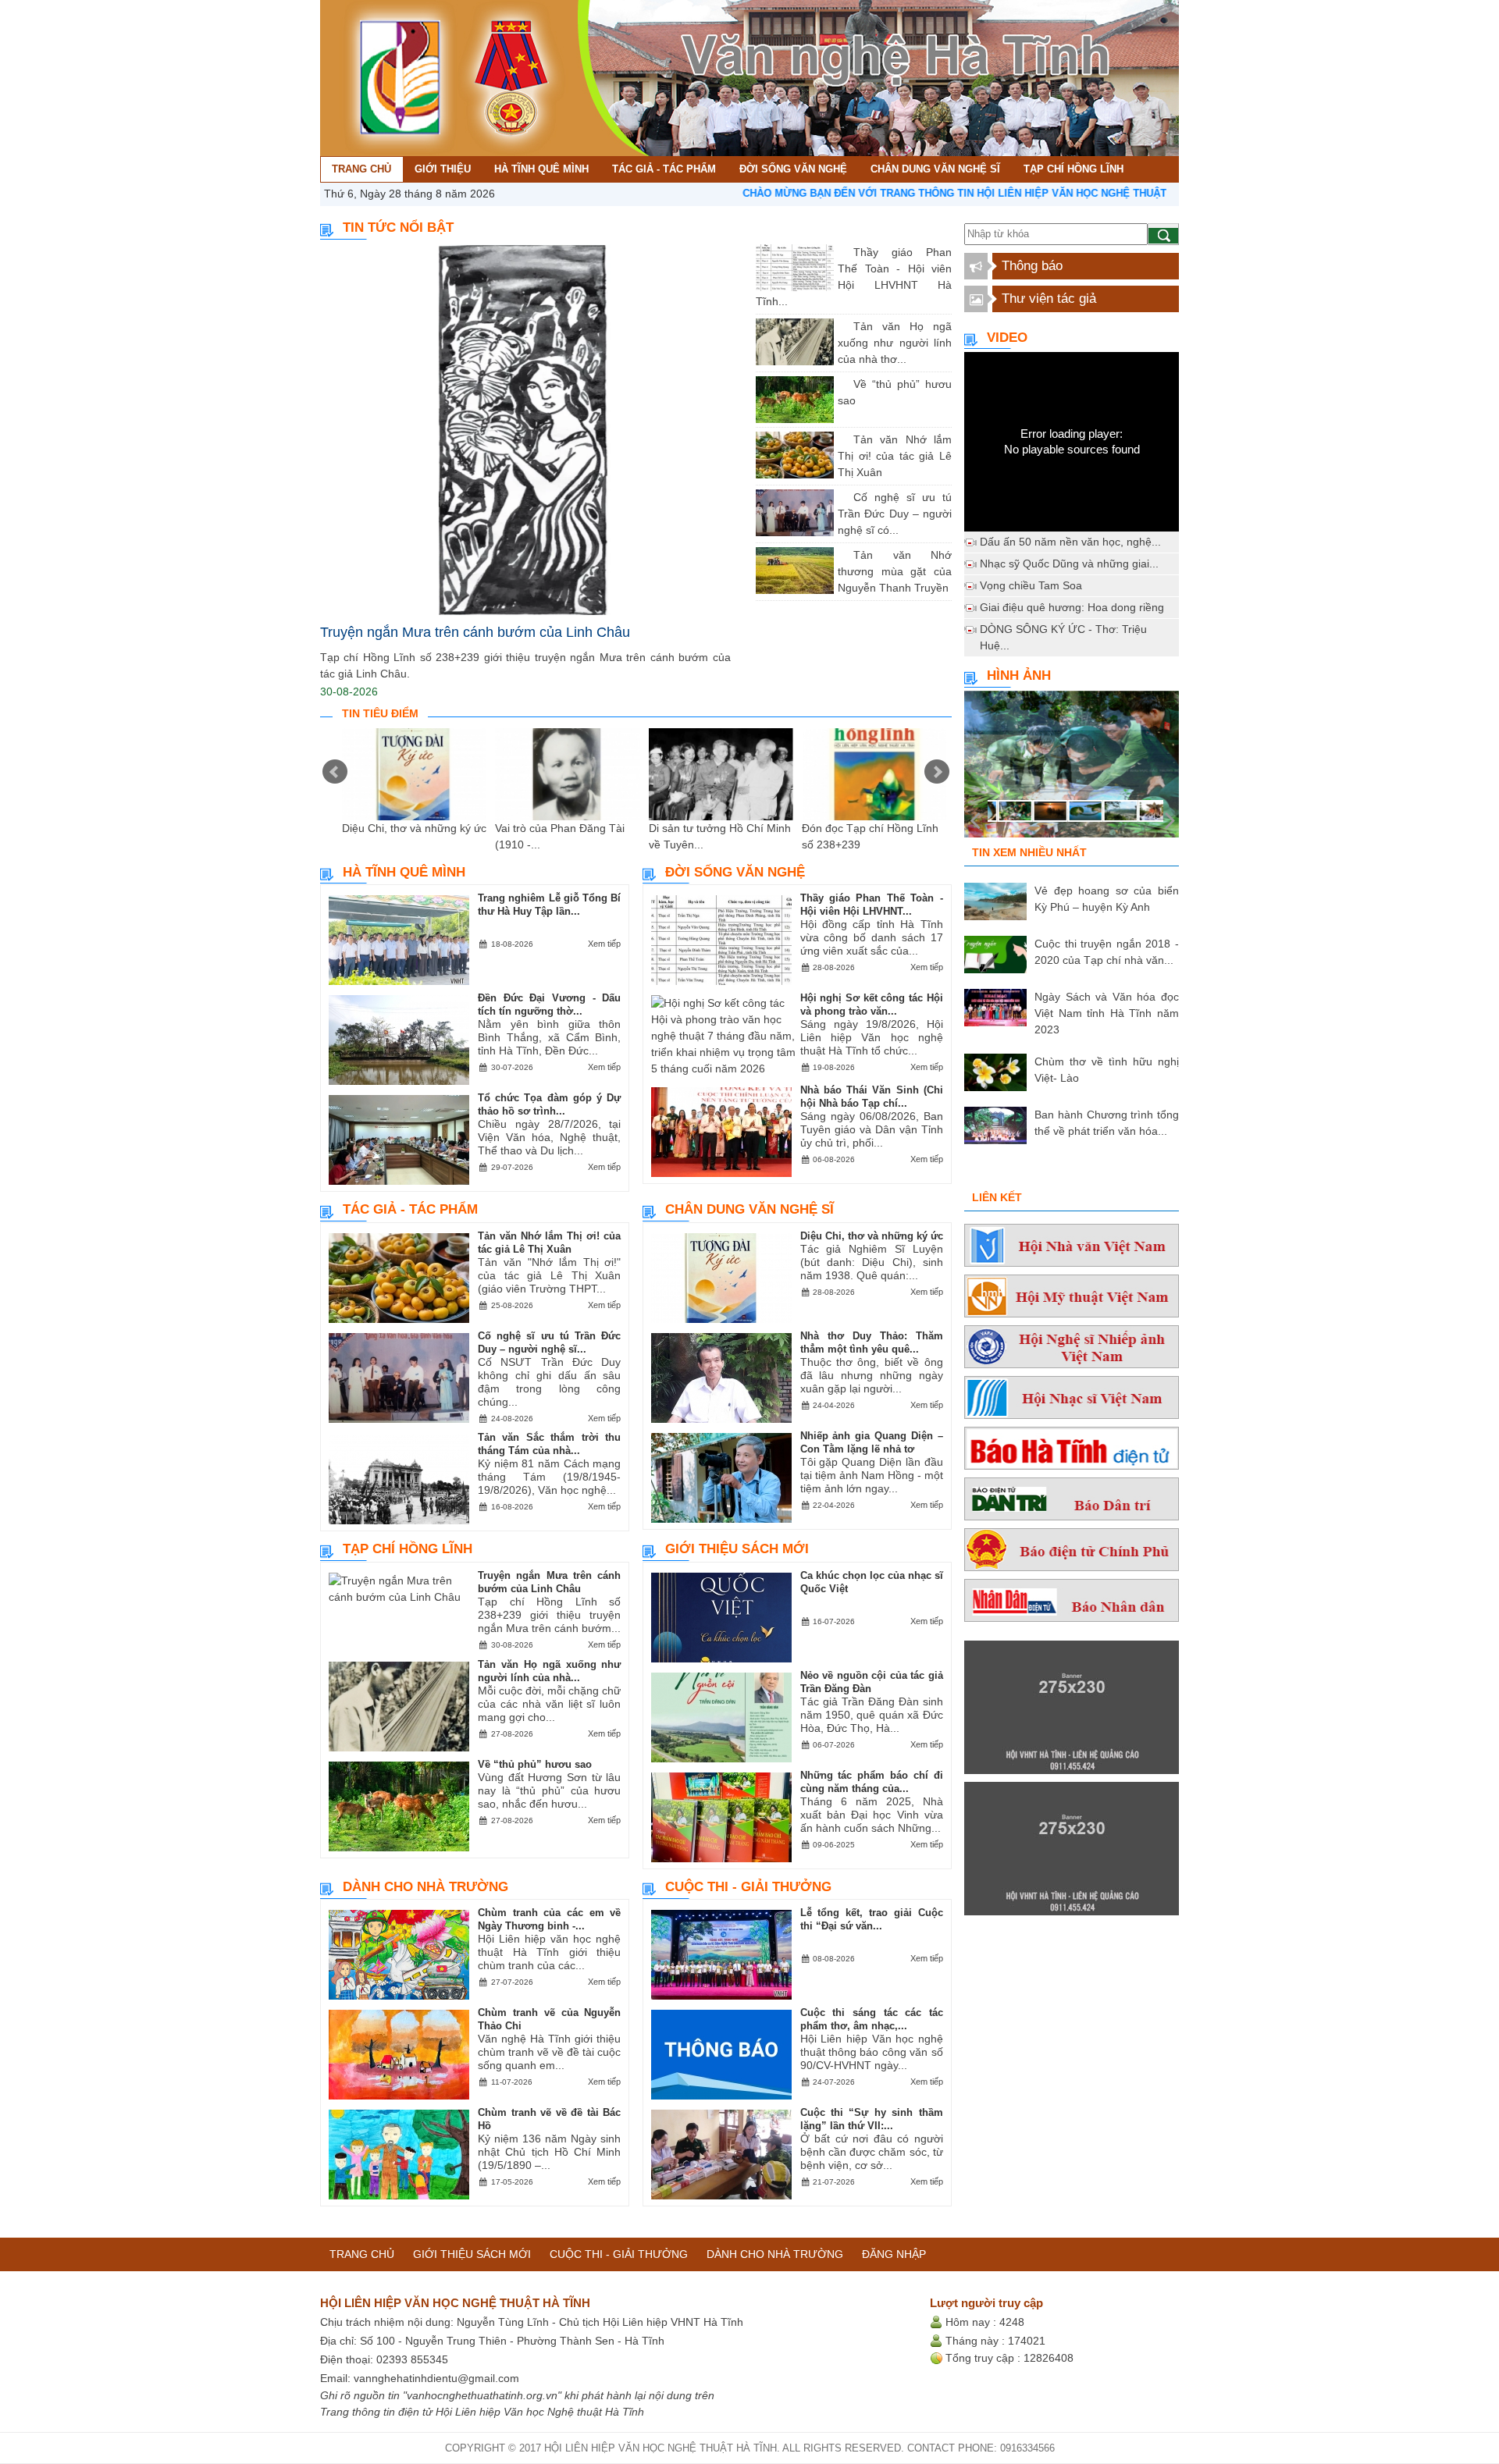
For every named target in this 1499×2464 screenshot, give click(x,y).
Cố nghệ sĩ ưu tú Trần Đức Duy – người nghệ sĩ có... (895, 514)
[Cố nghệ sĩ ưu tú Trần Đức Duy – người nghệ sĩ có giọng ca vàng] (842, 497)
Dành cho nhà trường (425, 1887)
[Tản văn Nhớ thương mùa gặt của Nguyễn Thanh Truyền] (842, 555)
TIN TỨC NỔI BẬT (398, 228)
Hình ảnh (1019, 676)
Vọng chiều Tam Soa (1031, 585)
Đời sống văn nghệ (735, 872)
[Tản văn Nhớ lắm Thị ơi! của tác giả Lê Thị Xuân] (842, 439)
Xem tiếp (604, 944)
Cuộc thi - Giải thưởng (748, 1887)
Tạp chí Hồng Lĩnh (408, 1549)
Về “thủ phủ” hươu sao (535, 1764)
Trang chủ (362, 2254)
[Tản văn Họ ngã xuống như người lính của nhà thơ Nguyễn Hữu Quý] (842, 326)
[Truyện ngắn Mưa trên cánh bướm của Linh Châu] (525, 430)
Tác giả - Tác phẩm (410, 1209)
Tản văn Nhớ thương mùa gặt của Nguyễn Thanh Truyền (895, 571)
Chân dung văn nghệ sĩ (749, 1209)
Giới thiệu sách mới (737, 1549)
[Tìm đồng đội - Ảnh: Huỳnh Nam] (1072, 769)
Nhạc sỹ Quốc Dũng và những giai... (1069, 564)
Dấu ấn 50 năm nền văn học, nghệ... (1070, 542)
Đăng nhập (894, 2254)
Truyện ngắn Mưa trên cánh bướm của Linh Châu (475, 632)
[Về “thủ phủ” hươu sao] (842, 384)
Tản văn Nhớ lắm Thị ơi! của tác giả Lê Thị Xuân (895, 456)
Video (1007, 338)
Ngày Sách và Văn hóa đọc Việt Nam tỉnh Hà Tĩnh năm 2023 (1107, 1013)
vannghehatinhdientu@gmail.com (436, 2378)
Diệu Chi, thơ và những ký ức (414, 828)
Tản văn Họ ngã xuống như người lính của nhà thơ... (895, 343)
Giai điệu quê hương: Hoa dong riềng (1072, 607)
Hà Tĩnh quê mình (404, 872)
